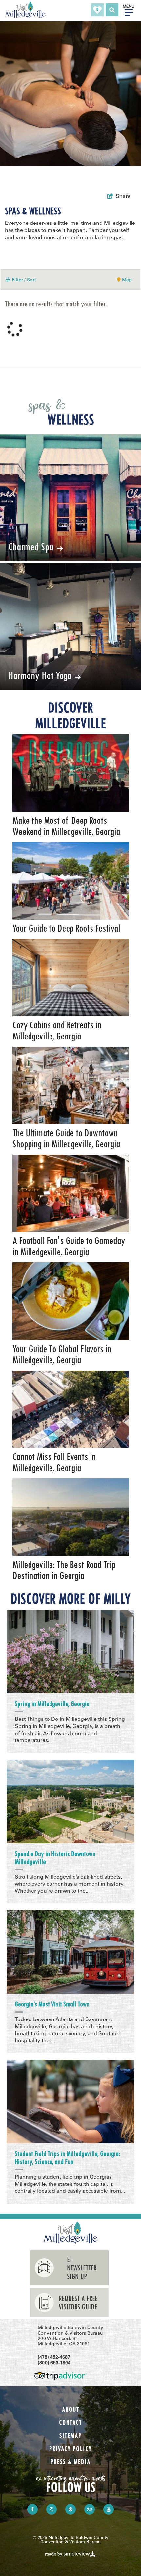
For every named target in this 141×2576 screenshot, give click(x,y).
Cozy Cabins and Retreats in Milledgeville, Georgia (57, 1031)
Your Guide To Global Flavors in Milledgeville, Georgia (62, 1354)
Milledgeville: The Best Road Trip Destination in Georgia (64, 1570)
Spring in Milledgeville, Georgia (52, 1704)
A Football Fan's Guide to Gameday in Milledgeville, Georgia (69, 1246)
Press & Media (70, 2462)
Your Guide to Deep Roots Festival (66, 928)
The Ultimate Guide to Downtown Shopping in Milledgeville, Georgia (66, 1138)
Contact (70, 2423)
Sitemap (70, 2436)
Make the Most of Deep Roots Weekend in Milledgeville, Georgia (66, 826)
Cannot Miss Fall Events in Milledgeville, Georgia (54, 1462)
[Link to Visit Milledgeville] (25, 10)
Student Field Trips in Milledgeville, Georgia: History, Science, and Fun (68, 2158)
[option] (71, 786)
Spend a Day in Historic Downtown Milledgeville (55, 1858)
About (71, 2410)
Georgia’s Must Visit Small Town (52, 2004)
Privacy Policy (70, 2449)
